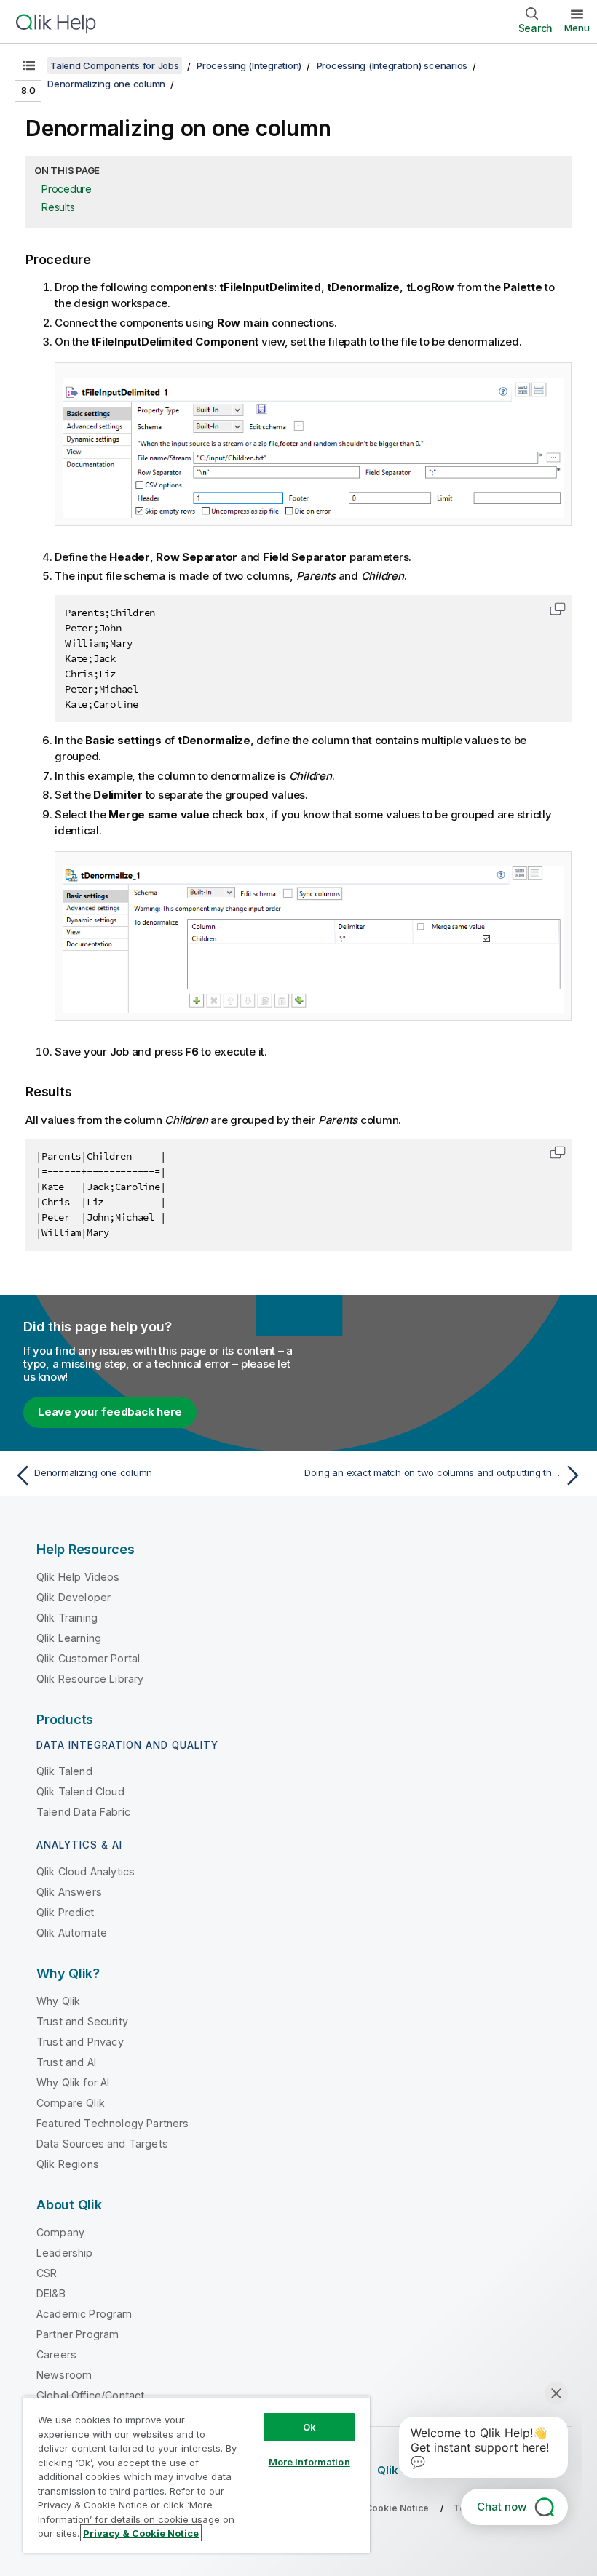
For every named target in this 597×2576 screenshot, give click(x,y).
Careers (56, 2354)
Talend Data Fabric (83, 1812)
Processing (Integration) (249, 65)
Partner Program (78, 2334)
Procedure (67, 189)
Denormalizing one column (106, 84)
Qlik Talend (64, 1771)
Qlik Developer (74, 1597)
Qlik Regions (68, 2164)
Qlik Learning (69, 1638)
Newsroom (64, 2375)
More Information (309, 2462)
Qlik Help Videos (78, 1577)
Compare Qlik (71, 2103)
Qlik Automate (72, 1933)
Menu (577, 28)
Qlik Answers (69, 1892)
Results (58, 207)
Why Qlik (58, 2001)
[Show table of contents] (29, 65)
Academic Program (84, 2314)
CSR (47, 2273)
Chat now (502, 2507)
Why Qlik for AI (73, 2082)
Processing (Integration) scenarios (392, 65)
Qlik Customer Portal (88, 1658)
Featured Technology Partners (112, 2123)
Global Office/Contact (90, 2395)
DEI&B (51, 2293)
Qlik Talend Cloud (80, 1791)
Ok (309, 2427)
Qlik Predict (65, 1912)
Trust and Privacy (80, 2042)
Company (60, 2232)
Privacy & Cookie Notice (141, 2533)
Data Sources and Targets (102, 2144)
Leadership (65, 2253)
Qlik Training (67, 1618)
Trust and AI (66, 2062)
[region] (197, 2475)
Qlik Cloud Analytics (86, 1871)
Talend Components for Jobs (115, 65)
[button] (558, 609)
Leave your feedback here (110, 1412)
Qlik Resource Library (90, 1679)
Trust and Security (82, 2021)
